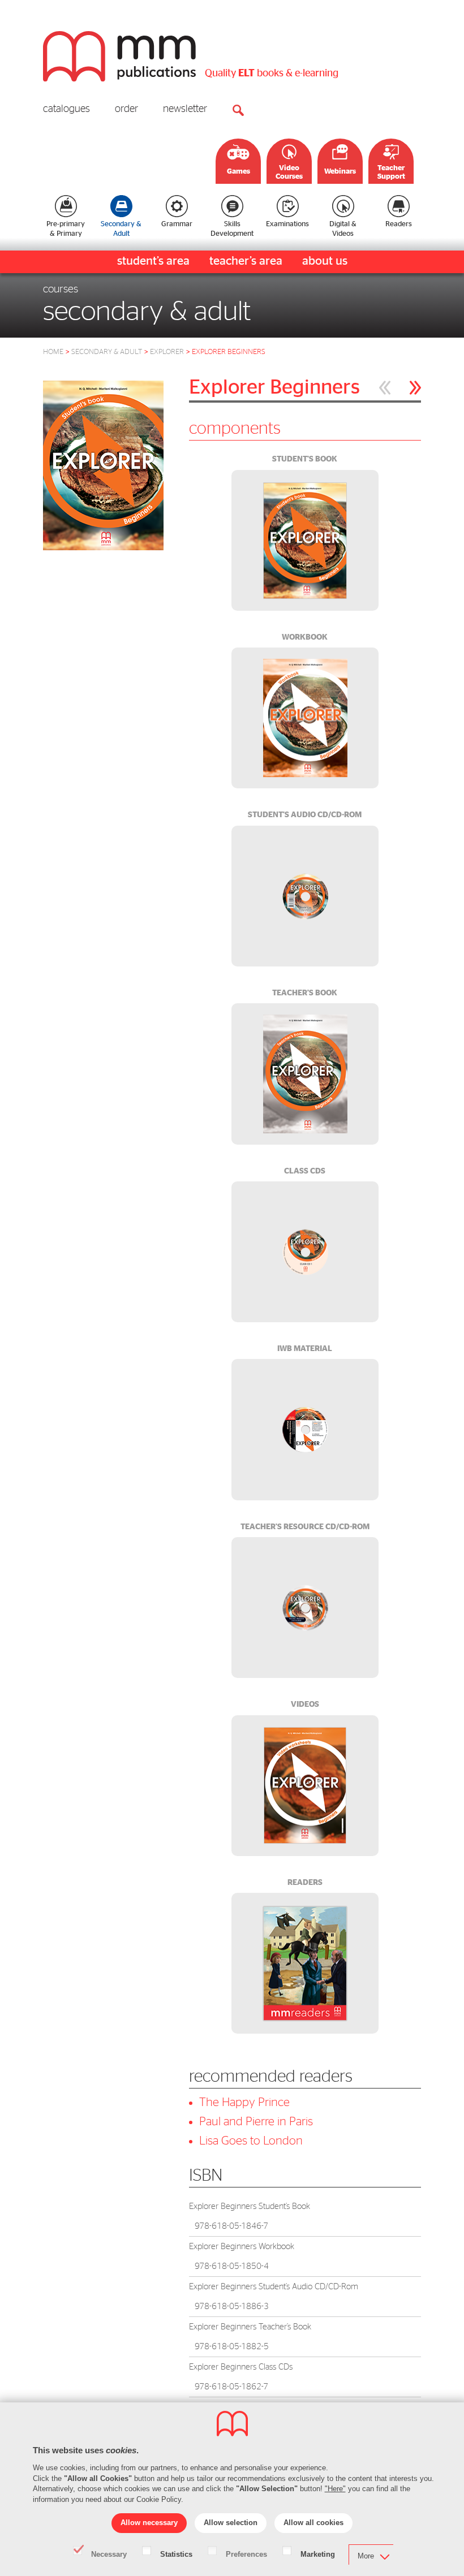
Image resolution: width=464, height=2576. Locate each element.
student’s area (153, 261)
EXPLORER (167, 352)
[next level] (415, 388)
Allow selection (231, 2523)
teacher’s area (246, 261)
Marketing (318, 2553)
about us (325, 261)
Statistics (176, 2553)
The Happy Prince (244, 2102)
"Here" (335, 2489)
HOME (53, 352)
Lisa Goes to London (251, 2141)
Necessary (109, 2553)
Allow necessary (149, 2523)
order (126, 109)
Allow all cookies (313, 2523)
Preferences (246, 2553)
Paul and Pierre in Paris (256, 2122)
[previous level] (385, 388)
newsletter (185, 109)
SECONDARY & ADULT (107, 352)
